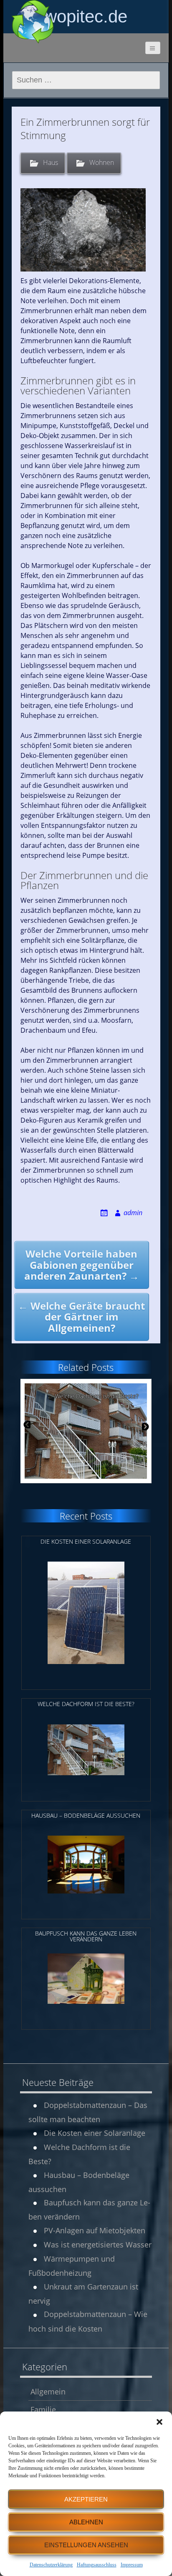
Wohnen (102, 162)
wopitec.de (86, 16)
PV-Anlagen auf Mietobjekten (95, 2230)
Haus (51, 162)
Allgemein (48, 2392)
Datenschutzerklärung (51, 2565)
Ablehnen (86, 2522)
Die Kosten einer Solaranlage (95, 2133)
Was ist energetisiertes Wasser (98, 2245)
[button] (159, 2422)
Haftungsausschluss (97, 2565)
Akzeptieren (86, 2499)
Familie (43, 2409)
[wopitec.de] (33, 22)
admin (133, 1213)
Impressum (132, 2565)
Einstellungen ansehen (86, 2545)
